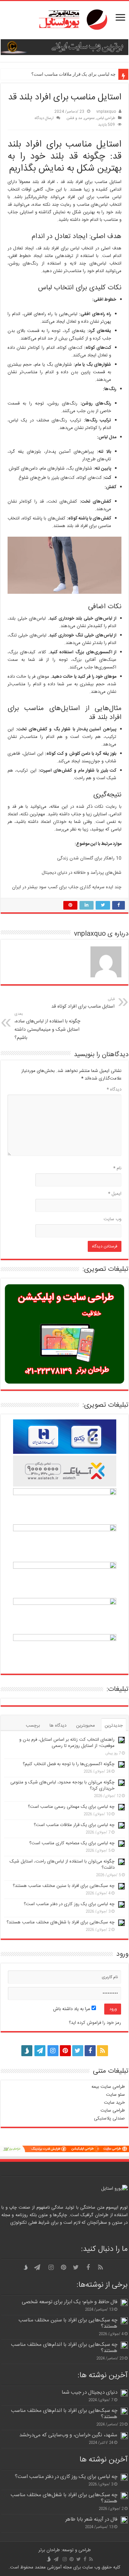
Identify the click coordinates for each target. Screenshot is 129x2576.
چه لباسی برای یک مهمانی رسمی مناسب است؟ (71, 1807)
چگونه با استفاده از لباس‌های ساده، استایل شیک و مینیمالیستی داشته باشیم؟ (47, 1026)
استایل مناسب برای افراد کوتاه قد (83, 1003)
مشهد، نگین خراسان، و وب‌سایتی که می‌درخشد (68, 2435)
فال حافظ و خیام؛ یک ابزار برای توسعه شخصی (69, 2302)
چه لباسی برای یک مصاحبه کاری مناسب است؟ (72, 1843)
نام (117, 1168)
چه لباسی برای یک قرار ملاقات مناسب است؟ (73, 74)
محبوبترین (85, 1726)
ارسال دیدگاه (44, 118)
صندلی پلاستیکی (109, 2118)
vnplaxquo (106, 112)
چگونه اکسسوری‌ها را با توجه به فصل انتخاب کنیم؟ (69, 1764)
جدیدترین (114, 1726)
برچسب (33, 1726)
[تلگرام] (39, 2051)
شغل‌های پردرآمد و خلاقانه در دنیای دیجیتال (82, 873)
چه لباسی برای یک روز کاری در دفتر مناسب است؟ (69, 1904)
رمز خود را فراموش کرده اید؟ (95, 2023)
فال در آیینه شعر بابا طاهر (91, 2519)
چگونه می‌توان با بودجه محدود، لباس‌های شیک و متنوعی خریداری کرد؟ (62, 1785)
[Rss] (103, 2051)
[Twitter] (78, 2051)
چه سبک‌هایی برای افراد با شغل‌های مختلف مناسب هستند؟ (61, 1922)
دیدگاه (114, 1090)
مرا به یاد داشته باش (72, 2009)
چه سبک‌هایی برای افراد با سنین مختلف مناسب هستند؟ (64, 1886)
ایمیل (115, 1194)
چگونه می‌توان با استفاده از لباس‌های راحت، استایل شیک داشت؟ (62, 1865)
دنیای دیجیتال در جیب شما (89, 2392)
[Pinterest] (65, 2051)
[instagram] (53, 2051)
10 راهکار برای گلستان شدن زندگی (89, 858)
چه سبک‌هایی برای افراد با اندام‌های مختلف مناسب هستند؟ (64, 2348)
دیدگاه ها (58, 1726)
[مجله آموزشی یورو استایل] (65, 20)
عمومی (89, 118)
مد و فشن (74, 118)
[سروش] (27, 2049)
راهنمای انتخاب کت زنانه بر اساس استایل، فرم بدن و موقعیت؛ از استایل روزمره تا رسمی (67, 1743)
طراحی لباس (106, 118)
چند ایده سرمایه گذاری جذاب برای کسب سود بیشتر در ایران (67, 887)
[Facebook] (90, 2051)
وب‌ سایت (112, 1219)
